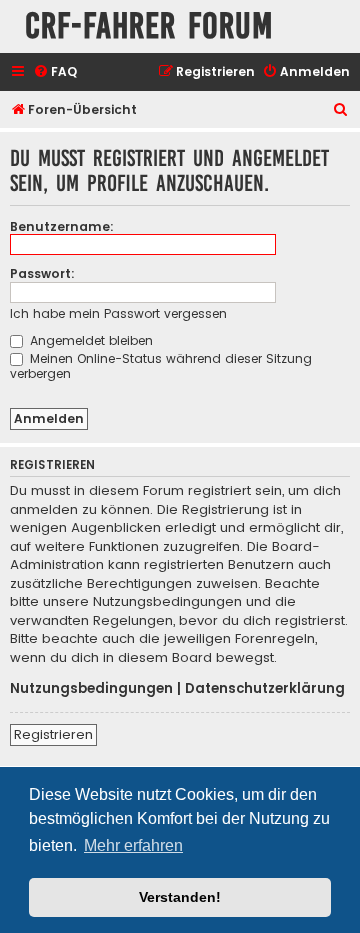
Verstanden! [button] (180, 897)
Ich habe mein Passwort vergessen (118, 313)
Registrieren (53, 734)
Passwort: (42, 273)
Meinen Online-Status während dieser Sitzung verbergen (161, 366)
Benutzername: (62, 226)
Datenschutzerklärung (265, 689)
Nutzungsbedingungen (91, 689)
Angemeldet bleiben (89, 340)
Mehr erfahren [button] (133, 845)
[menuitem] (55, 72)
